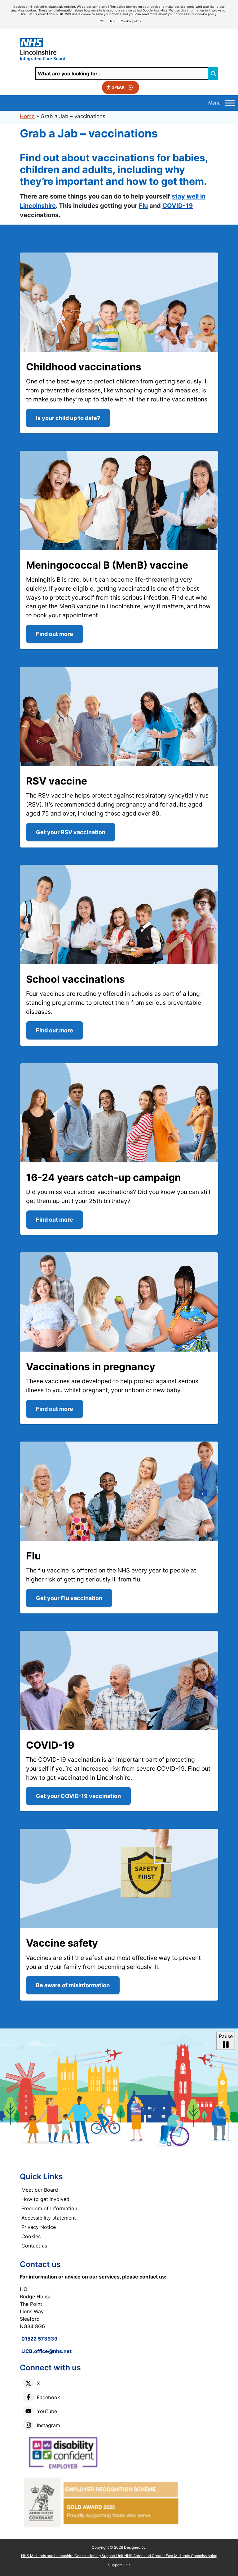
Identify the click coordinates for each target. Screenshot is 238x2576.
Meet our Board (40, 2190)
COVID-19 (178, 206)
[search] (213, 74)
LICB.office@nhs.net (46, 2351)
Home (27, 116)
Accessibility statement (49, 2218)
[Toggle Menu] (230, 103)
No (112, 21)
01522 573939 (40, 2339)
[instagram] (28, 2425)
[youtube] (28, 2411)
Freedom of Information (49, 2208)
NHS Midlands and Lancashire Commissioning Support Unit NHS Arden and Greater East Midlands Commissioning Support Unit (119, 2560)
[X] (28, 2383)
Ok (102, 21)
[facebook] (28, 2397)
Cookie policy (131, 21)
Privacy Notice (39, 2227)
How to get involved (45, 2199)
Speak (118, 87)
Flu (143, 206)
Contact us (34, 2246)
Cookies (31, 2236)
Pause (226, 2036)
